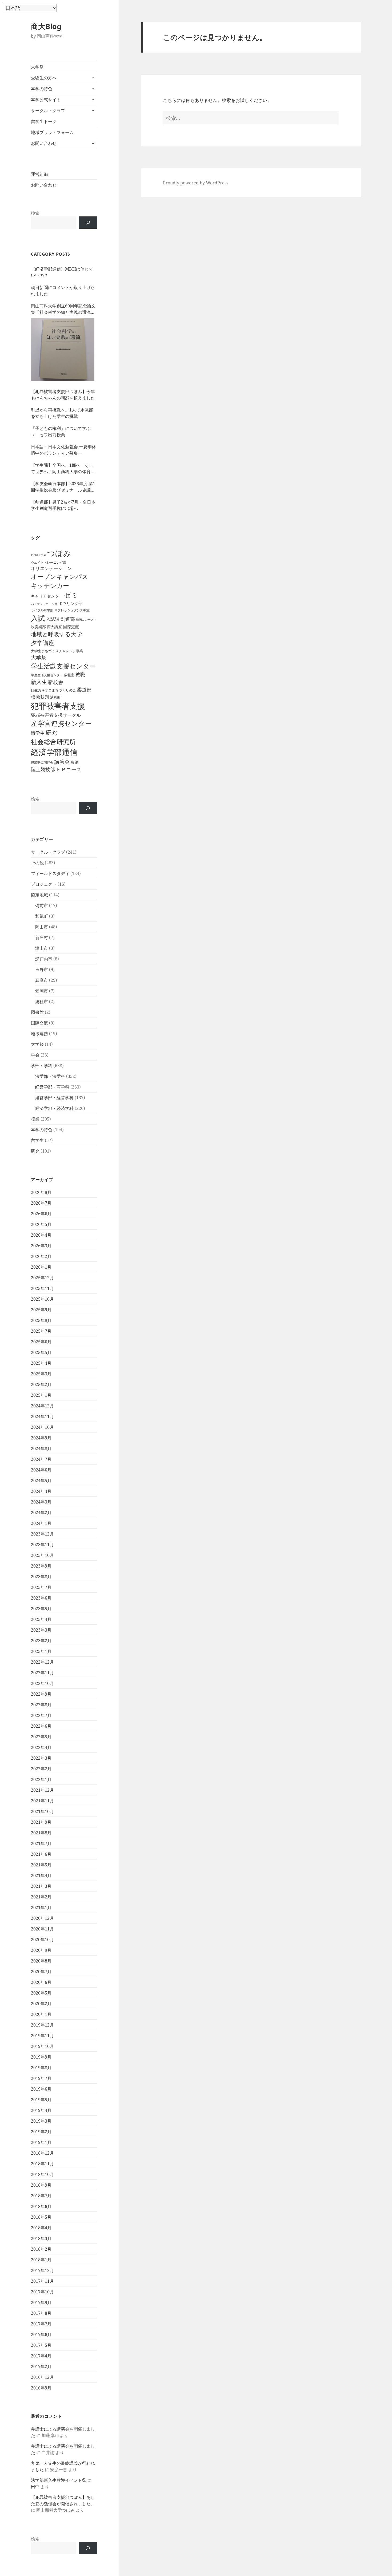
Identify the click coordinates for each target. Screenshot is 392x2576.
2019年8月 (41, 2068)
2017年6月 (41, 2334)
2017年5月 (41, 2345)
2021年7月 (41, 1843)
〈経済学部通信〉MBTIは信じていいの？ (62, 272)
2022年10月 (42, 1683)
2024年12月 (42, 1406)
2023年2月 (41, 1641)
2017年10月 (42, 2292)
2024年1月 (41, 1523)
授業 (35, 1119)
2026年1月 (41, 1267)
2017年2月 (41, 2367)
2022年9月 (41, 1694)
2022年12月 (42, 1662)
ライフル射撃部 (42, 610)
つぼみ (59, 553)
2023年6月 (41, 1598)
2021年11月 (42, 1801)
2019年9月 (41, 2057)
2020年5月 (41, 1993)
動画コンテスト (86, 620)
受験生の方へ (44, 78)
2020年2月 (41, 2004)
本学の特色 (42, 89)
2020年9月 (41, 1950)
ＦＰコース (69, 769)
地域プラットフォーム (52, 132)
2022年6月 (41, 1726)
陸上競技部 (43, 769)
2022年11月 (42, 1673)
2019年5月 (41, 2100)
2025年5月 (41, 1352)
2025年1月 (41, 1395)
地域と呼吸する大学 (57, 634)
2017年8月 (41, 2313)
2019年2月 (41, 2132)
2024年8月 (41, 1449)
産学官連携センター (61, 723)
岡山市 (42, 927)
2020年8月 (41, 1961)
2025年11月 (42, 1288)
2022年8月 (41, 1705)
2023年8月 (41, 1577)
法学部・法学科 (50, 1076)
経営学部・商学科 (52, 1087)
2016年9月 (41, 2388)
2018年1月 (41, 2260)
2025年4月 (41, 1363)
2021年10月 (42, 1811)
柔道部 (84, 690)
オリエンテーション (51, 568)
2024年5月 (41, 1481)
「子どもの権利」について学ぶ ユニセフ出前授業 (63, 432)
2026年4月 (41, 1235)
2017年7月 (41, 2324)
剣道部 (68, 619)
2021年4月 (41, 1875)
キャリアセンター (47, 596)
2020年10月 (42, 1940)
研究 (51, 733)
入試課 (53, 619)
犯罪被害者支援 (58, 706)
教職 (80, 674)
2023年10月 (42, 1555)
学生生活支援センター (47, 675)
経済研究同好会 (42, 762)
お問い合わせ (44, 143)
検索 (35, 213)
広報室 (69, 675)
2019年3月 (41, 2121)
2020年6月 (41, 1982)
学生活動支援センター (63, 666)
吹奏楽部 (38, 627)
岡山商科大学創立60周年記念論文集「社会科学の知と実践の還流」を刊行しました (63, 309)
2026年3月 (41, 1246)
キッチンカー (50, 585)
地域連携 (39, 1034)
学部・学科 (42, 1066)
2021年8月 (41, 1833)
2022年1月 (41, 1779)
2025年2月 (41, 1384)
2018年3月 (41, 2238)
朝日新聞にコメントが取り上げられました (63, 291)
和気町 (42, 916)
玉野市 (42, 970)
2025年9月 (41, 1310)
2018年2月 (41, 2249)
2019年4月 (41, 2110)
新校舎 (56, 682)
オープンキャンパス (60, 576)
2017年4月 (41, 2356)
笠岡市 (42, 991)
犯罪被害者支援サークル (56, 715)
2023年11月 (42, 1545)
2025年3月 (41, 1374)
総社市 (42, 1002)
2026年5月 (41, 1224)
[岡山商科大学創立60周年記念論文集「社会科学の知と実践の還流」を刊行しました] (63, 350)
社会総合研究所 (53, 741)
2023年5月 (41, 1609)
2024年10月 (42, 1427)
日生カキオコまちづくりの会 (53, 690)
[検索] (88, 223)
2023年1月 (41, 1651)
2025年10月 (42, 1299)
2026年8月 (41, 1192)
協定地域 (39, 895)
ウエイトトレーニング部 (49, 562)
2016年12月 (42, 2377)
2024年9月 (41, 1438)
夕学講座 (43, 643)
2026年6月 (41, 1214)
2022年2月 (41, 1769)
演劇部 (55, 697)
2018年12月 (42, 2153)
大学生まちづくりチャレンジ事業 (57, 651)
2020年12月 (42, 1918)
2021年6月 (41, 1854)
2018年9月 (41, 2185)
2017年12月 (42, 2270)
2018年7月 (41, 2196)
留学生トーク (44, 121)
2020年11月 (42, 1929)
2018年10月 (42, 2174)
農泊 (75, 762)
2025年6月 (41, 1342)
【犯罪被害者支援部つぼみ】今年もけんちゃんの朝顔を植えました (63, 395)
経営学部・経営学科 (54, 1098)
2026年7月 (41, 1203)
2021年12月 (42, 1790)
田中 (35, 2487)
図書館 (37, 1012)
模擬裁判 (40, 697)
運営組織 (39, 174)
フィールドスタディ (50, 873)
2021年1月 (41, 1908)
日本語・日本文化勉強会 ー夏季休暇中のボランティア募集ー (63, 450)
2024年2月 (41, 1513)
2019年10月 (42, 2046)
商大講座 (54, 627)
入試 (38, 618)
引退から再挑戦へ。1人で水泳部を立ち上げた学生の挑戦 (62, 413)
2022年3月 (41, 1758)
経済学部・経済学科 (54, 1108)
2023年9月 (41, 1566)
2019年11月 (42, 2036)
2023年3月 (41, 1630)
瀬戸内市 (44, 959)
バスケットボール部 (44, 604)
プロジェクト (44, 884)
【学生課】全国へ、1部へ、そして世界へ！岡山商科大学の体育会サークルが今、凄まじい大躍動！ (63, 468)
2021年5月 (41, 1865)
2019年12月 (42, 2025)
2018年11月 (42, 2164)
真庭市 (42, 980)
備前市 (42, 905)
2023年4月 (41, 1619)
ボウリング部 (70, 603)
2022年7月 (41, 1715)
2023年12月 (42, 1534)
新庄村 (42, 937)
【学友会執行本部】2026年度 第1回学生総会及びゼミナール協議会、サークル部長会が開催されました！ (63, 487)
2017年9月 (41, 2302)
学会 (35, 1055)
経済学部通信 (54, 752)
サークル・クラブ (48, 110)
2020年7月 (41, 1972)
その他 (37, 863)
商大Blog (46, 26)
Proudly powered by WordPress (196, 183)
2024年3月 (41, 1502)
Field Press (39, 555)
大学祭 (37, 67)
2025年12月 (42, 1278)
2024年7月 (41, 1459)
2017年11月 (42, 2281)
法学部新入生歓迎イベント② (59, 2480)
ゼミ (71, 595)
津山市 (42, 948)
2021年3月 (41, 1886)
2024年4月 (41, 1491)
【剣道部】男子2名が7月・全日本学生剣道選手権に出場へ (63, 505)
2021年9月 (41, 1822)
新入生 (39, 682)
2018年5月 (41, 2217)
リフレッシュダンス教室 (72, 610)
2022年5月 (41, 1737)
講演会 (62, 762)
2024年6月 (41, 1470)
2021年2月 (41, 1897)
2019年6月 (41, 2089)
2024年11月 (42, 1416)
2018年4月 (41, 2228)
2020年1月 (41, 2014)
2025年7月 (41, 1331)
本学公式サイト (46, 100)
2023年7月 (41, 1587)
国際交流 (71, 627)
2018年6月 (41, 2206)
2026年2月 (41, 1256)
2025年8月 (41, 1320)
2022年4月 (41, 1747)
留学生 (38, 733)
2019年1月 (41, 2142)
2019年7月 (41, 2078)
